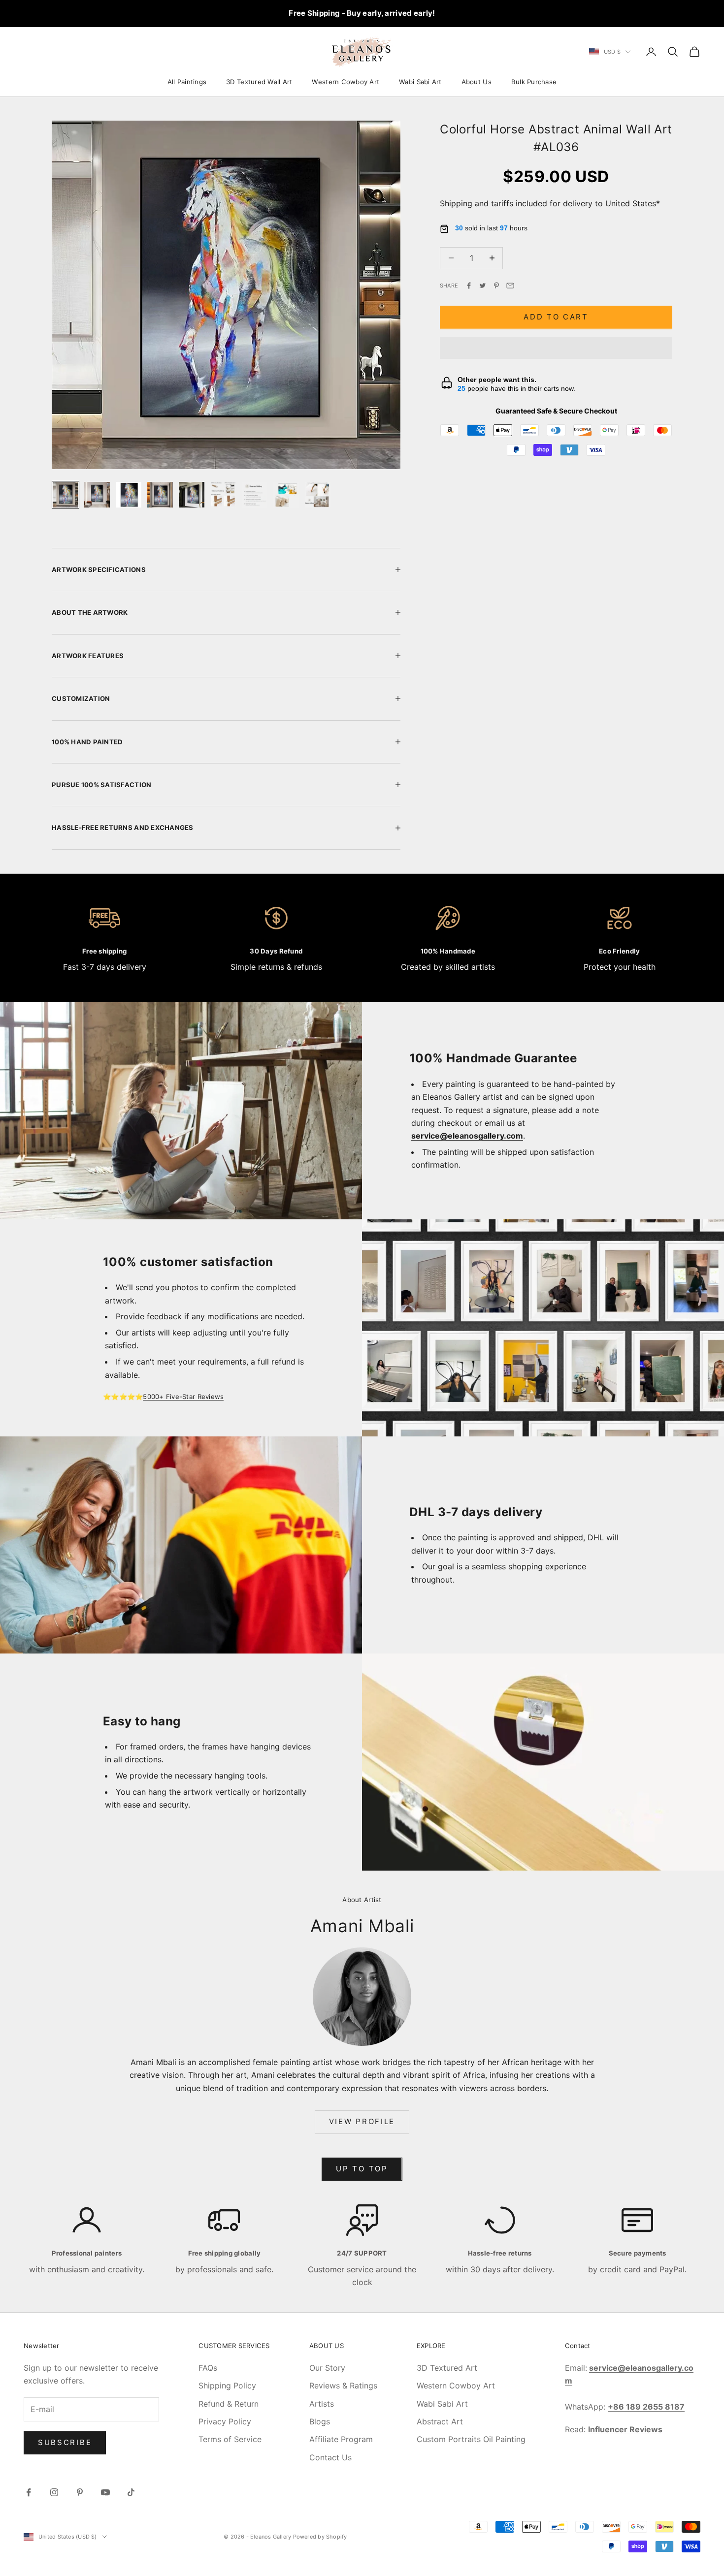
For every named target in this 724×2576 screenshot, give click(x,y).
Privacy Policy (225, 2421)
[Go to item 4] (160, 495)
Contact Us (330, 2457)
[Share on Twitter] (483, 286)
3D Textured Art (447, 2368)
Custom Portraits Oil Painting (471, 2439)
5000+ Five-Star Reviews (183, 1397)
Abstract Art (440, 2421)
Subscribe (65, 2442)
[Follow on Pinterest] (80, 2492)
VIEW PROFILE (362, 2121)
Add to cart (556, 317)
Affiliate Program (341, 2439)
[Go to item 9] (318, 495)
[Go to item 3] (129, 495)
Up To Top (362, 2169)
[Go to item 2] (97, 495)
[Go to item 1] (66, 495)
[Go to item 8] (286, 495)
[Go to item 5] (192, 495)
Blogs (320, 2421)
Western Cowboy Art (346, 82)
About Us (477, 82)
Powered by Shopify (320, 2537)
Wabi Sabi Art (420, 82)
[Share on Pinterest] (496, 286)
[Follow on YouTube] (105, 2492)
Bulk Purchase (534, 82)
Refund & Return (229, 2404)
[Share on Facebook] (469, 286)
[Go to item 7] (255, 495)
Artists (322, 2404)
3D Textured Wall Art (259, 82)
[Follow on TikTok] (131, 2492)
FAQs (208, 2368)
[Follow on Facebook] (29, 2492)
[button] (556, 348)
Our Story (327, 2368)
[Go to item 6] (223, 495)
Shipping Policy (227, 2385)
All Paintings (187, 82)
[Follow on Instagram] (54, 2492)
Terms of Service (230, 2439)
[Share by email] (510, 286)
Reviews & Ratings (343, 2385)
